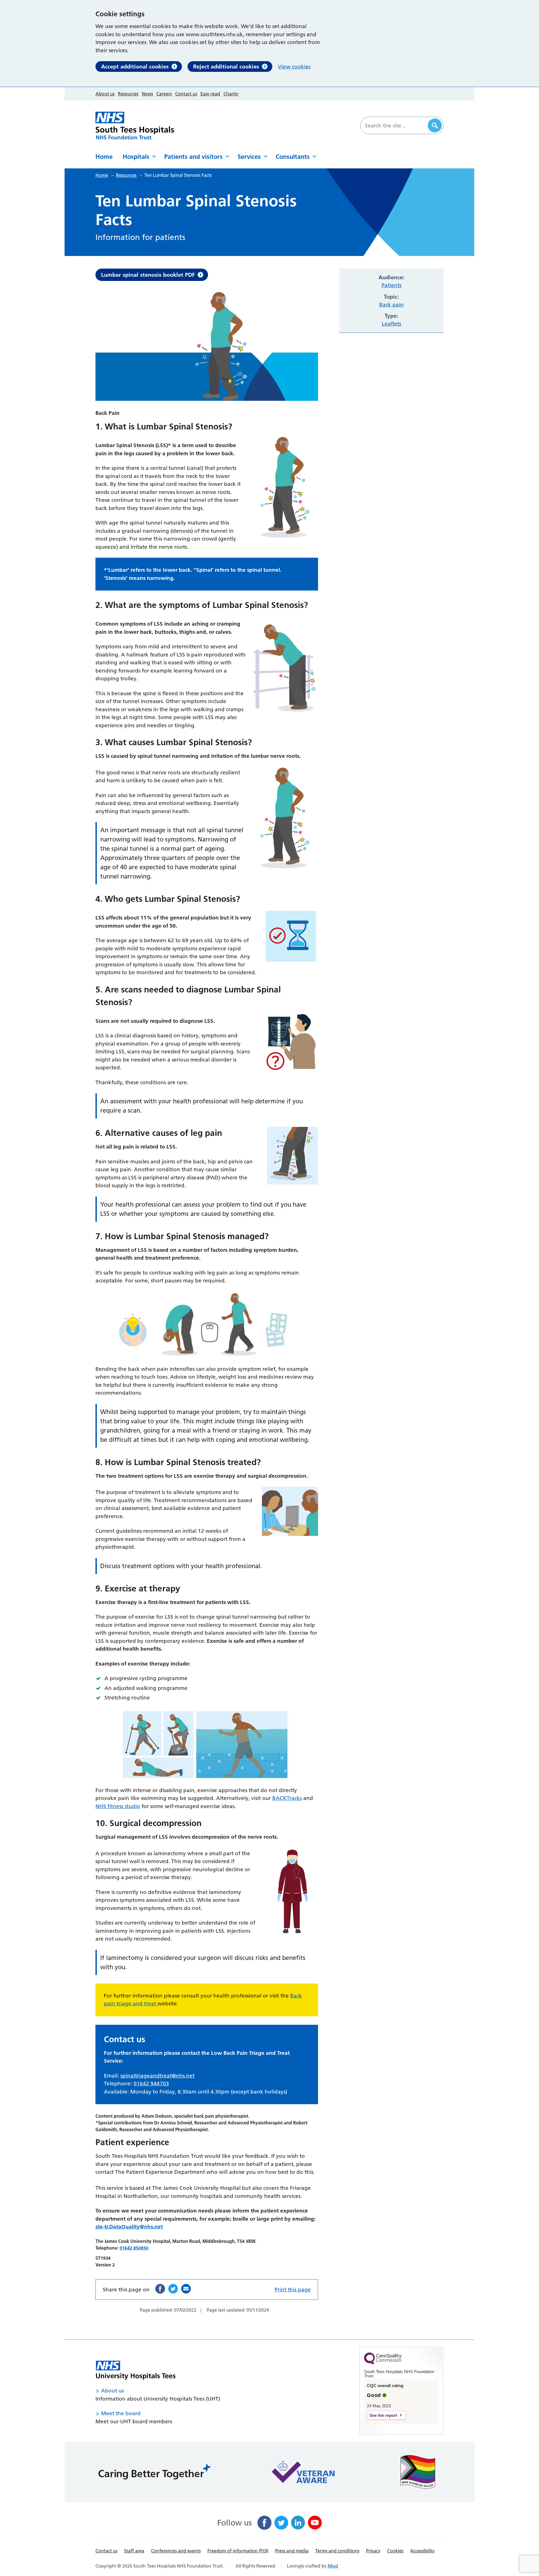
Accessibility (422, 2551)
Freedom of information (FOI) (238, 2551)
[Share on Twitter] (173, 2289)
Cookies (395, 2551)
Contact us (186, 94)
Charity (231, 94)
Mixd (333, 2566)
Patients (391, 285)
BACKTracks (287, 1798)
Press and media (292, 2551)
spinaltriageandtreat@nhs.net (157, 2076)
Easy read (210, 94)
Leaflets (391, 324)
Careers (164, 94)
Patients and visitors (193, 157)
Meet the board (121, 2413)
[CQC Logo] (383, 2363)
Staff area (134, 2551)
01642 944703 (151, 2084)
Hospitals (136, 157)
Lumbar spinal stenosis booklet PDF (148, 275)
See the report (383, 2415)
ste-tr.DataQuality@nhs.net (129, 2227)
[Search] (435, 125)
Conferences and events (176, 2551)
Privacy (373, 2551)
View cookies (294, 67)
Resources (128, 94)
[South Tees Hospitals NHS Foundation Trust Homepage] (135, 126)
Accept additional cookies (135, 67)
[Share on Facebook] (160, 2289)
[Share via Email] (186, 2289)
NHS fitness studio (118, 1806)
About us (105, 94)
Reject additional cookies (226, 67)
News (147, 94)
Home (104, 157)
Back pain (391, 305)
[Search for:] (395, 125)
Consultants (293, 157)
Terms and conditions (337, 2551)
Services (249, 157)
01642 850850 (134, 2248)
